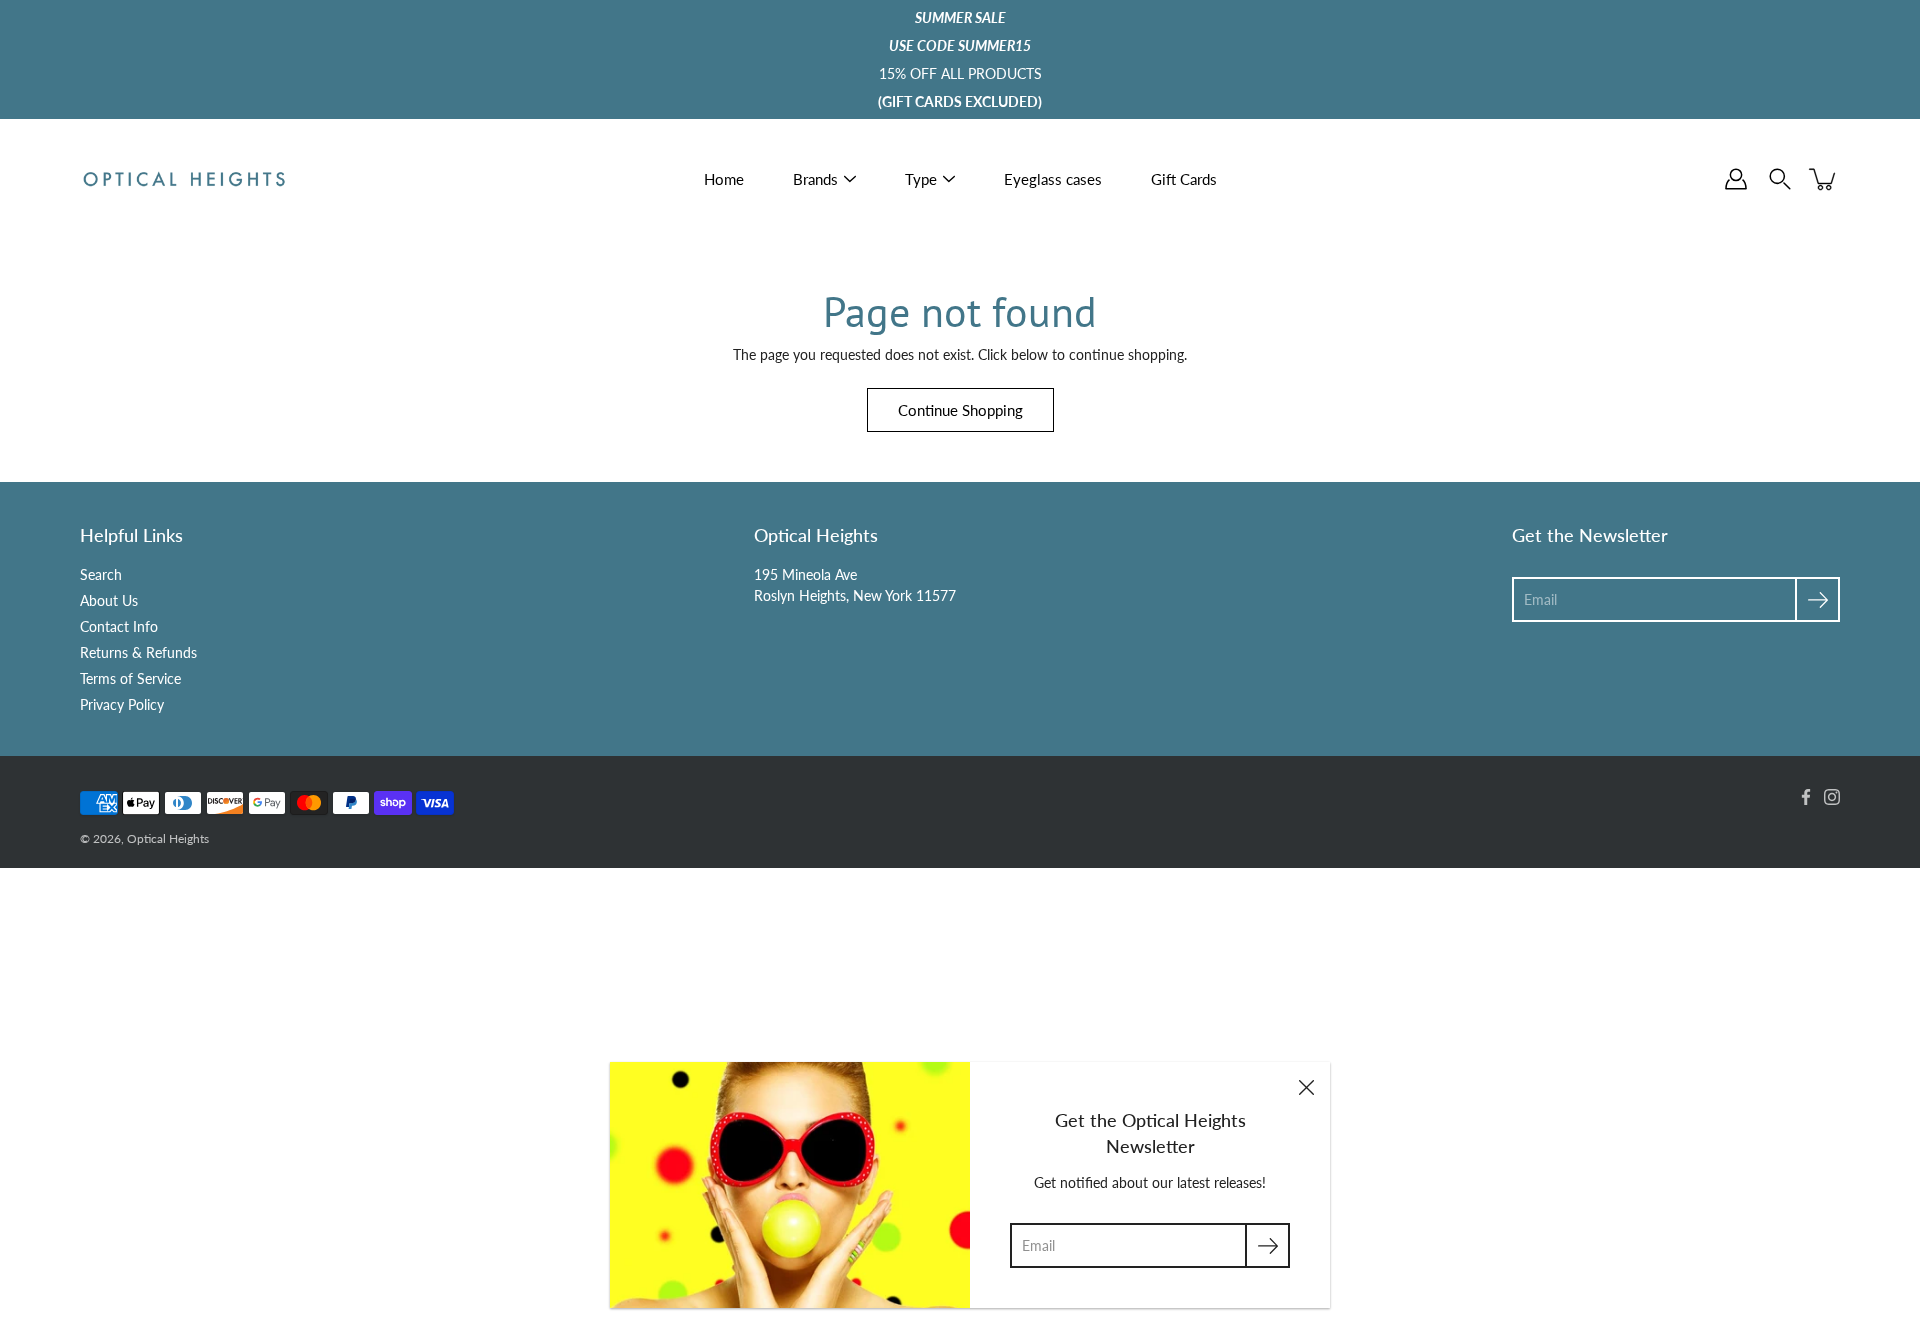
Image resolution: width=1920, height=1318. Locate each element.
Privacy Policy (122, 704)
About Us (109, 600)
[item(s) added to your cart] (1824, 179)
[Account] (1736, 179)
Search (101, 574)
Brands (815, 179)
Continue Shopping (960, 410)
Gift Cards (1184, 179)
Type (921, 179)
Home (724, 179)
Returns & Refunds (138, 652)
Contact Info (119, 626)
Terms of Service (130, 678)
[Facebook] (1806, 797)
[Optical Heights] (185, 179)
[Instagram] (1832, 797)
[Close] (1306, 1086)
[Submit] (1267, 1245)
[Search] (1780, 179)
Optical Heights (168, 838)
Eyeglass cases (1053, 179)
